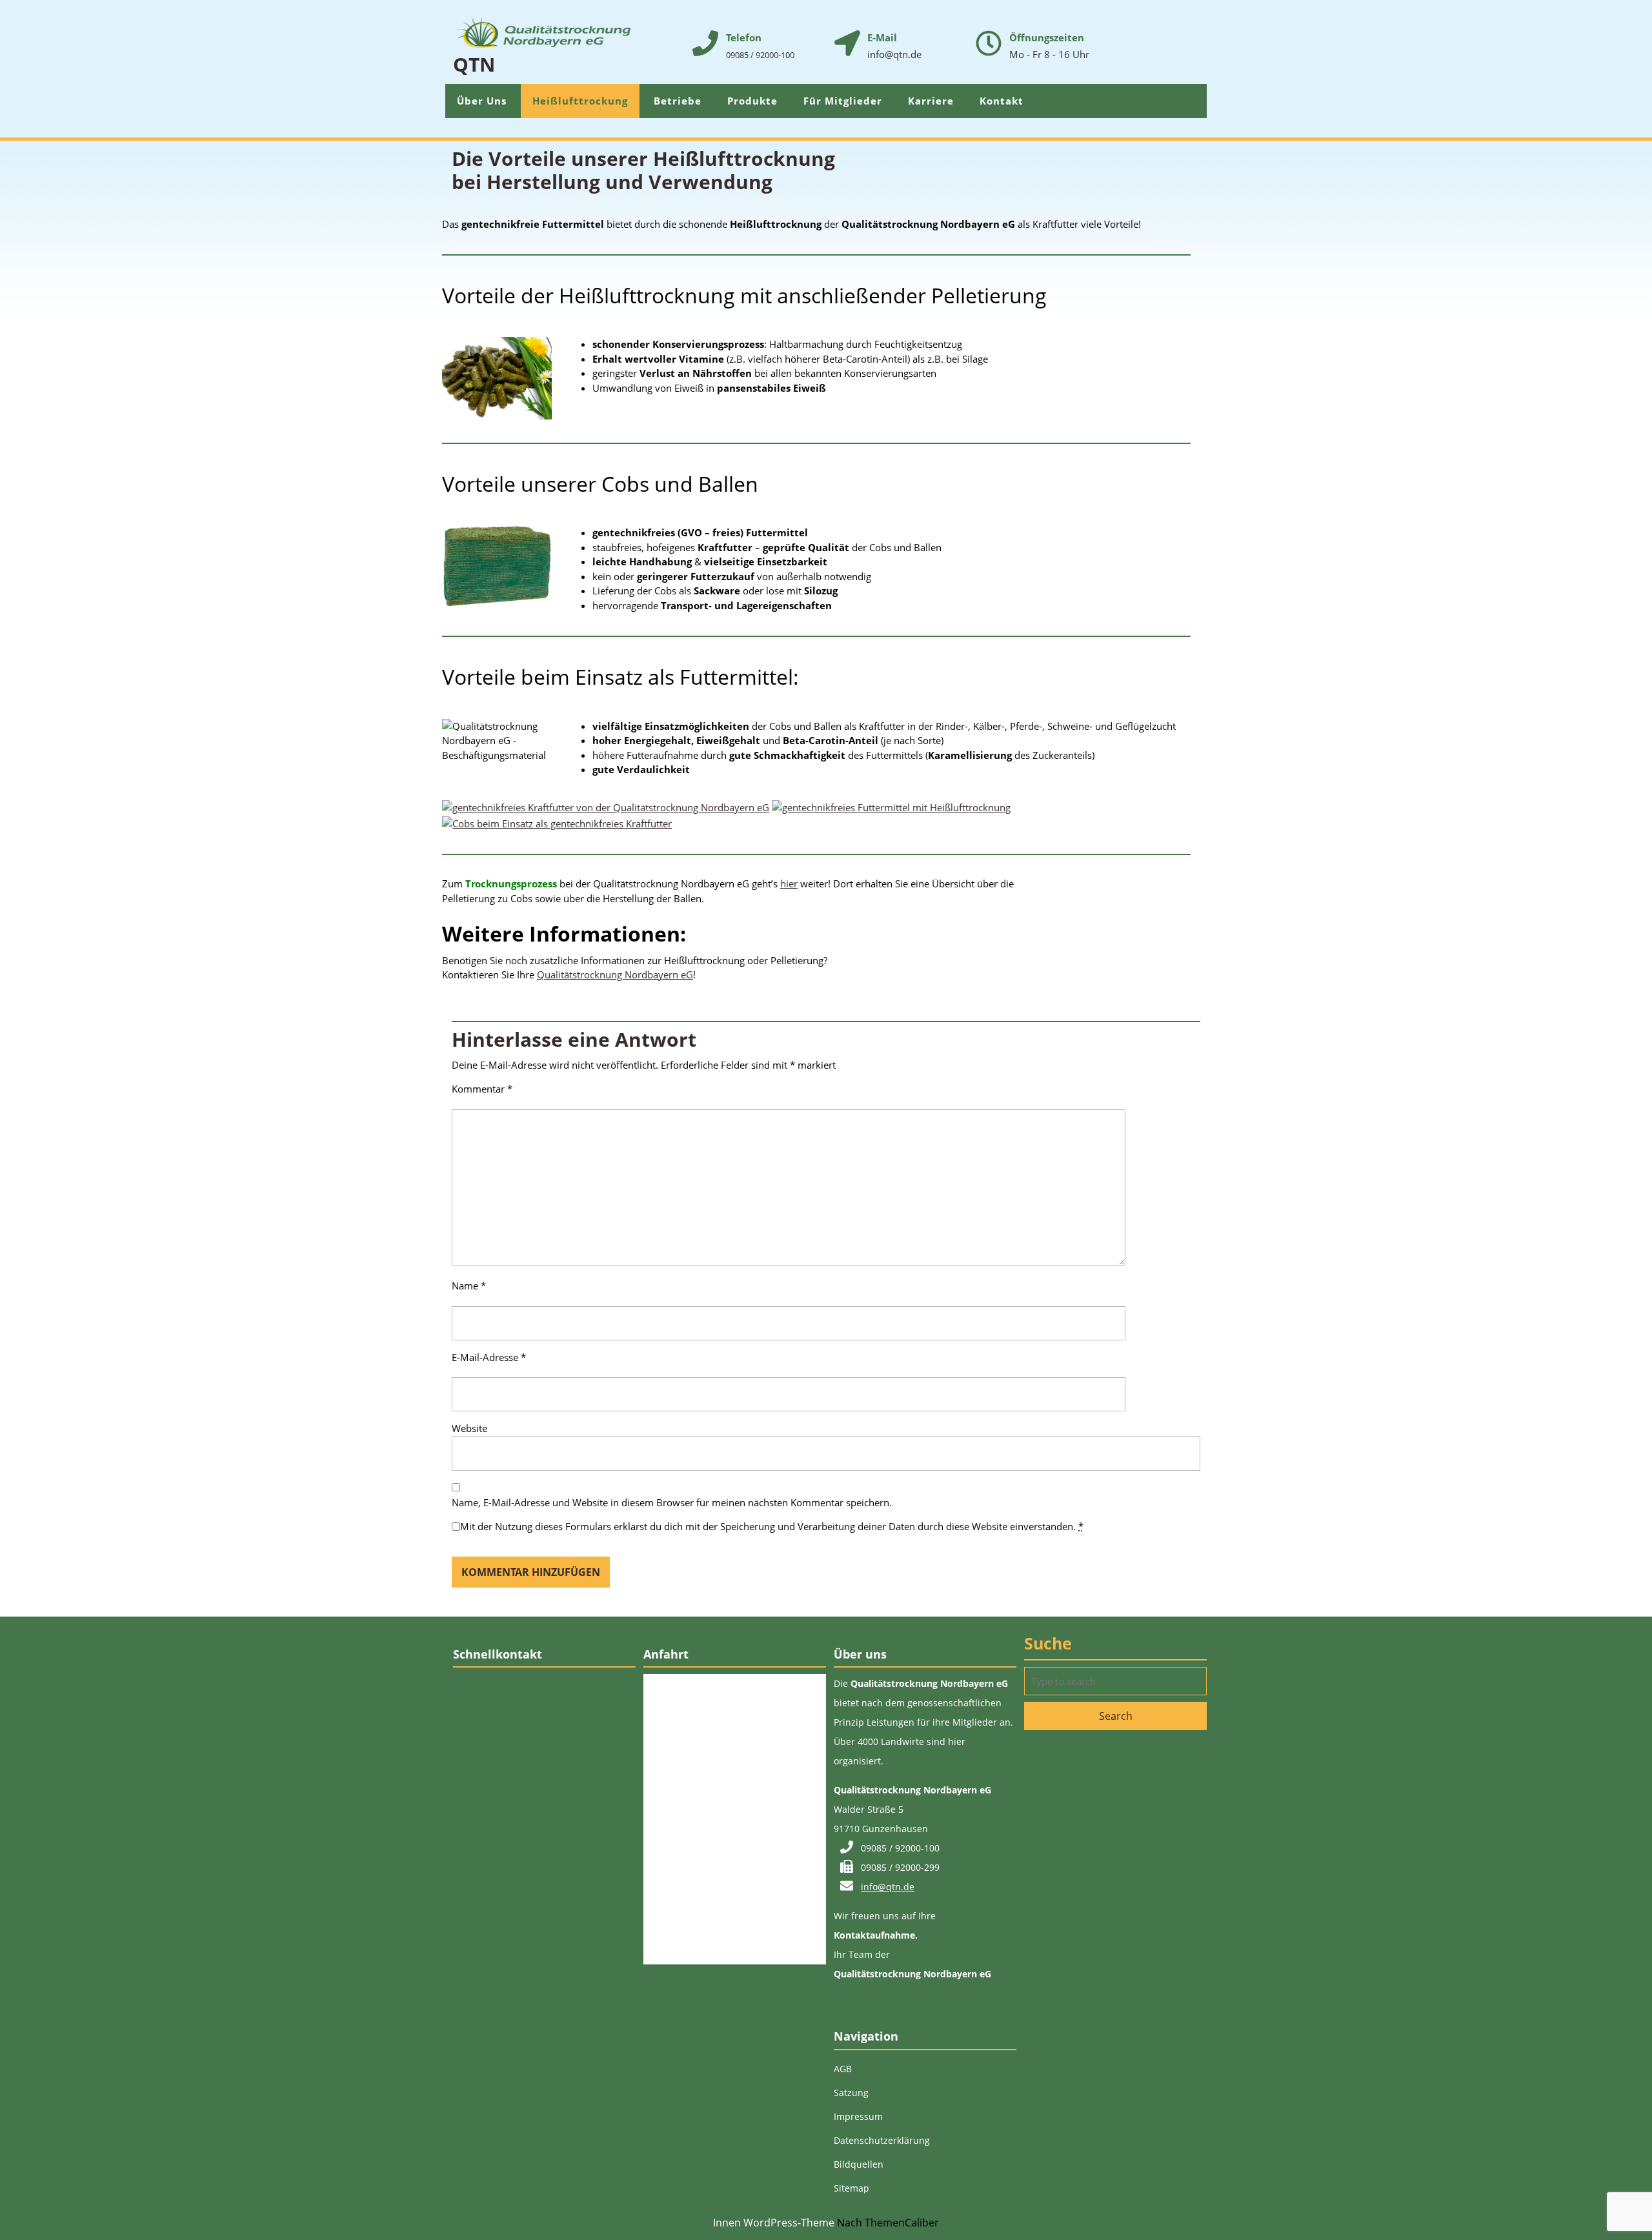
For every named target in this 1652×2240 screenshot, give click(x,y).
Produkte (752, 101)
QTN (474, 64)
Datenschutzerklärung (882, 2140)
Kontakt (1002, 101)
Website (469, 1428)
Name (469, 1286)
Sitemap (851, 2188)
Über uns (482, 101)
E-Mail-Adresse (489, 1357)
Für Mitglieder (843, 101)
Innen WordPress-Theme (774, 2223)
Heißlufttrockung (580, 101)
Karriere (931, 101)
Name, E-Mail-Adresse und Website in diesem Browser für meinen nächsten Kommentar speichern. (672, 1502)
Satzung (851, 2093)
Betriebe (678, 101)
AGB (843, 2069)
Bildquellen (859, 2164)
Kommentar (482, 1089)
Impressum (858, 2116)
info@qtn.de (888, 1887)
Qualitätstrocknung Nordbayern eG (615, 974)
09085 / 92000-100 (760, 55)
